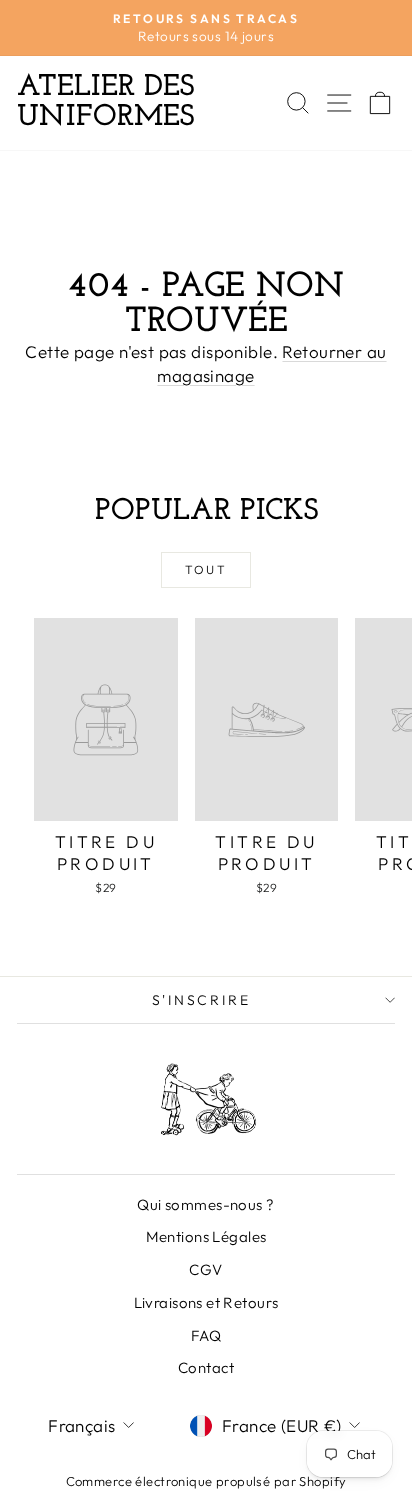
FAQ (206, 1335)
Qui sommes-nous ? (205, 1204)
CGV (205, 1269)
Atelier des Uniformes (105, 102)
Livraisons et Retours (206, 1302)
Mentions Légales (206, 1236)
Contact (206, 1367)
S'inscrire (201, 1000)
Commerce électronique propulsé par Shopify (206, 1481)
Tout (206, 569)
